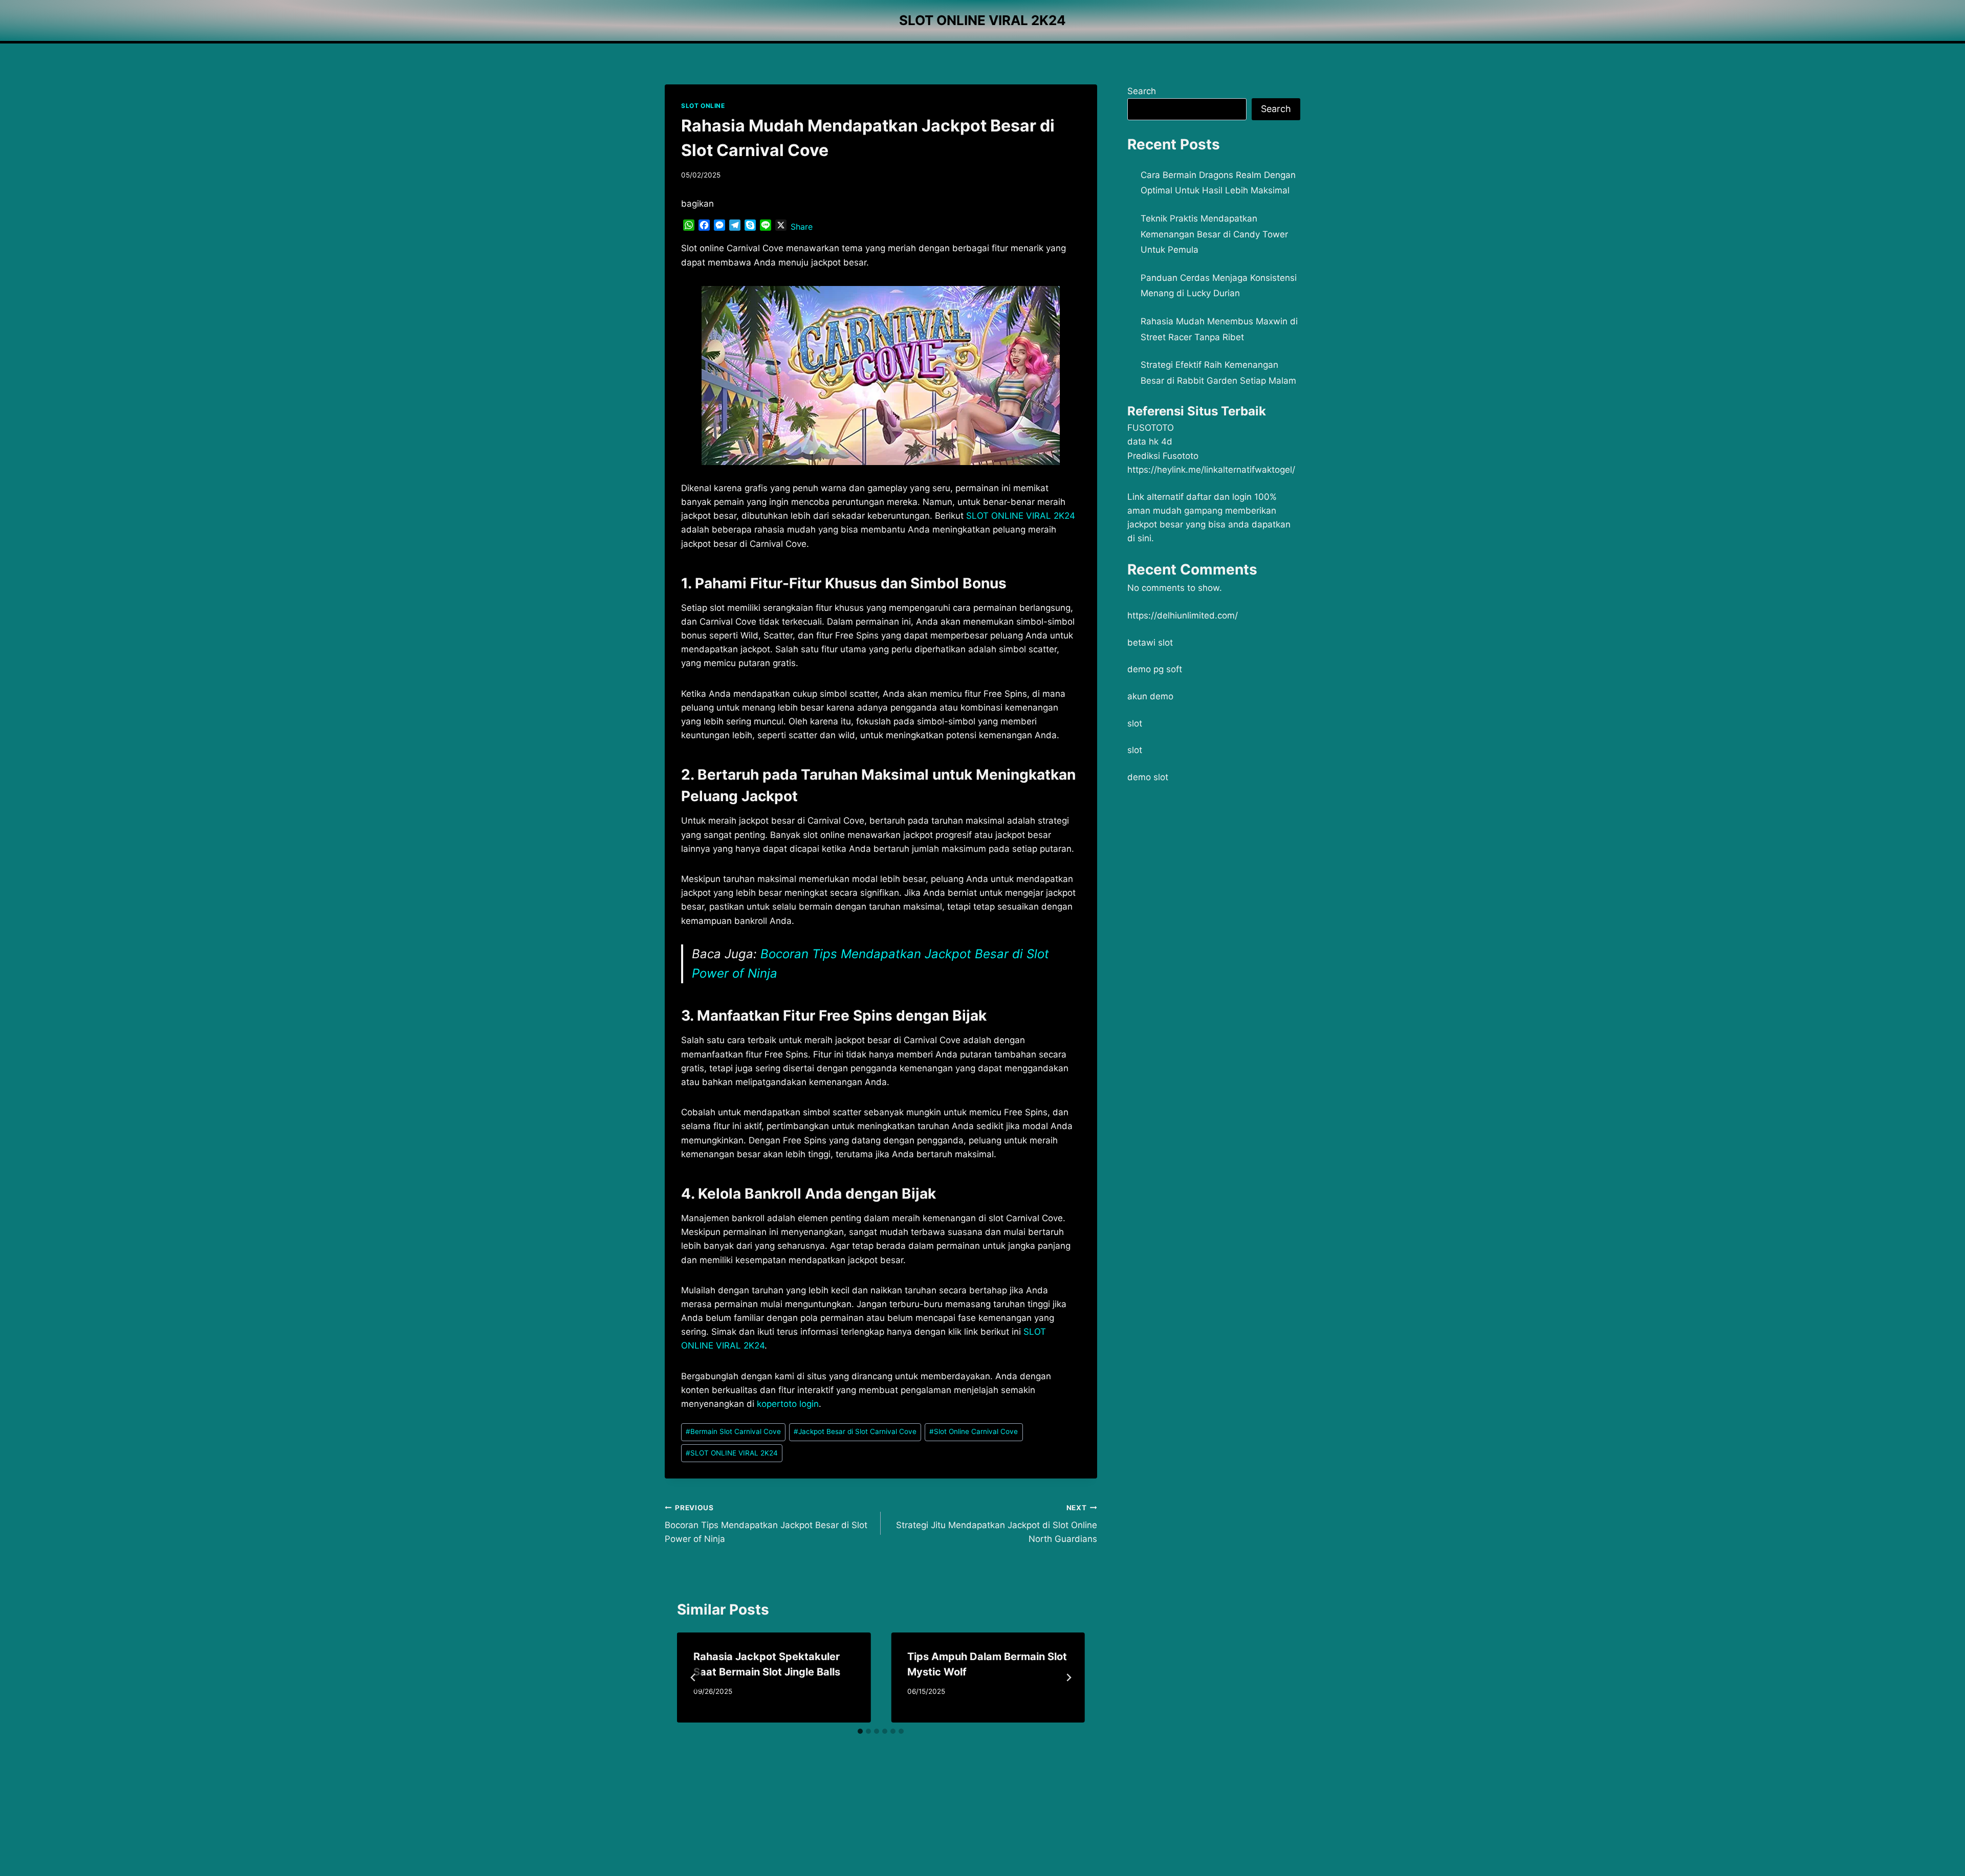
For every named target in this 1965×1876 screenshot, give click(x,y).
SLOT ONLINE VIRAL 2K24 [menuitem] (1021, 516)
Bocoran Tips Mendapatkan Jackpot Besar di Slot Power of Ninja (766, 1524)
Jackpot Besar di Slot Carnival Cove (855, 1431)
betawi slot (1150, 643)
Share (802, 227)
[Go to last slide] (693, 1678)
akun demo (1150, 696)
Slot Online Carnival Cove (974, 1431)
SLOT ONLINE (703, 106)
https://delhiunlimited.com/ (1183, 615)
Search (1142, 91)
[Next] (1068, 1678)
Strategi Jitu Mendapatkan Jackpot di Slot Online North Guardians (996, 1524)
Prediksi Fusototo (1163, 456)
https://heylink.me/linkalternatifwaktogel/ (1211, 470)
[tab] (860, 1731)
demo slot (1148, 777)
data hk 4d (1150, 442)
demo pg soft (1155, 669)
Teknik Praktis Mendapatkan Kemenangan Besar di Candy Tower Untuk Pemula (1214, 234)
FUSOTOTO (1151, 428)
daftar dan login (1219, 497)
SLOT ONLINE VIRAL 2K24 (732, 1453)
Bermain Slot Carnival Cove (733, 1431)
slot (1135, 723)
